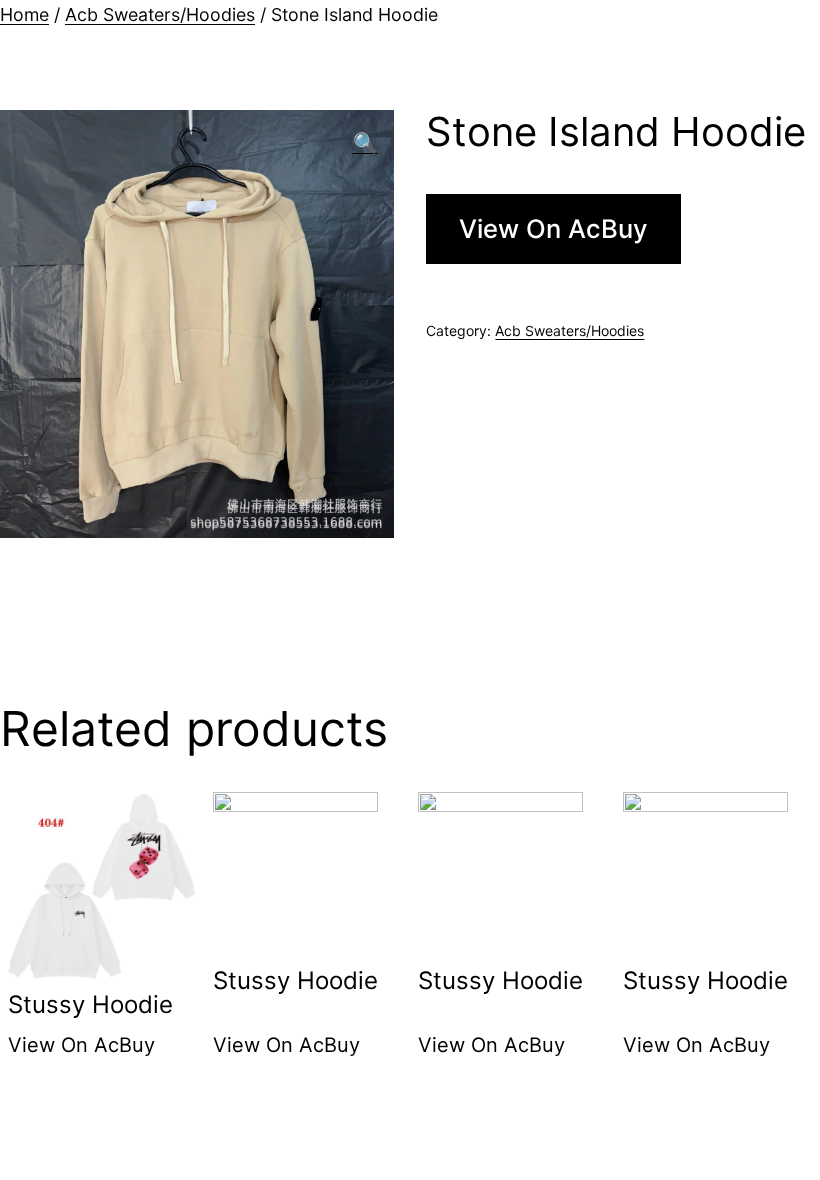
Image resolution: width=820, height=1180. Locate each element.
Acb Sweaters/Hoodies (160, 14)
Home (24, 14)
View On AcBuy (553, 228)
